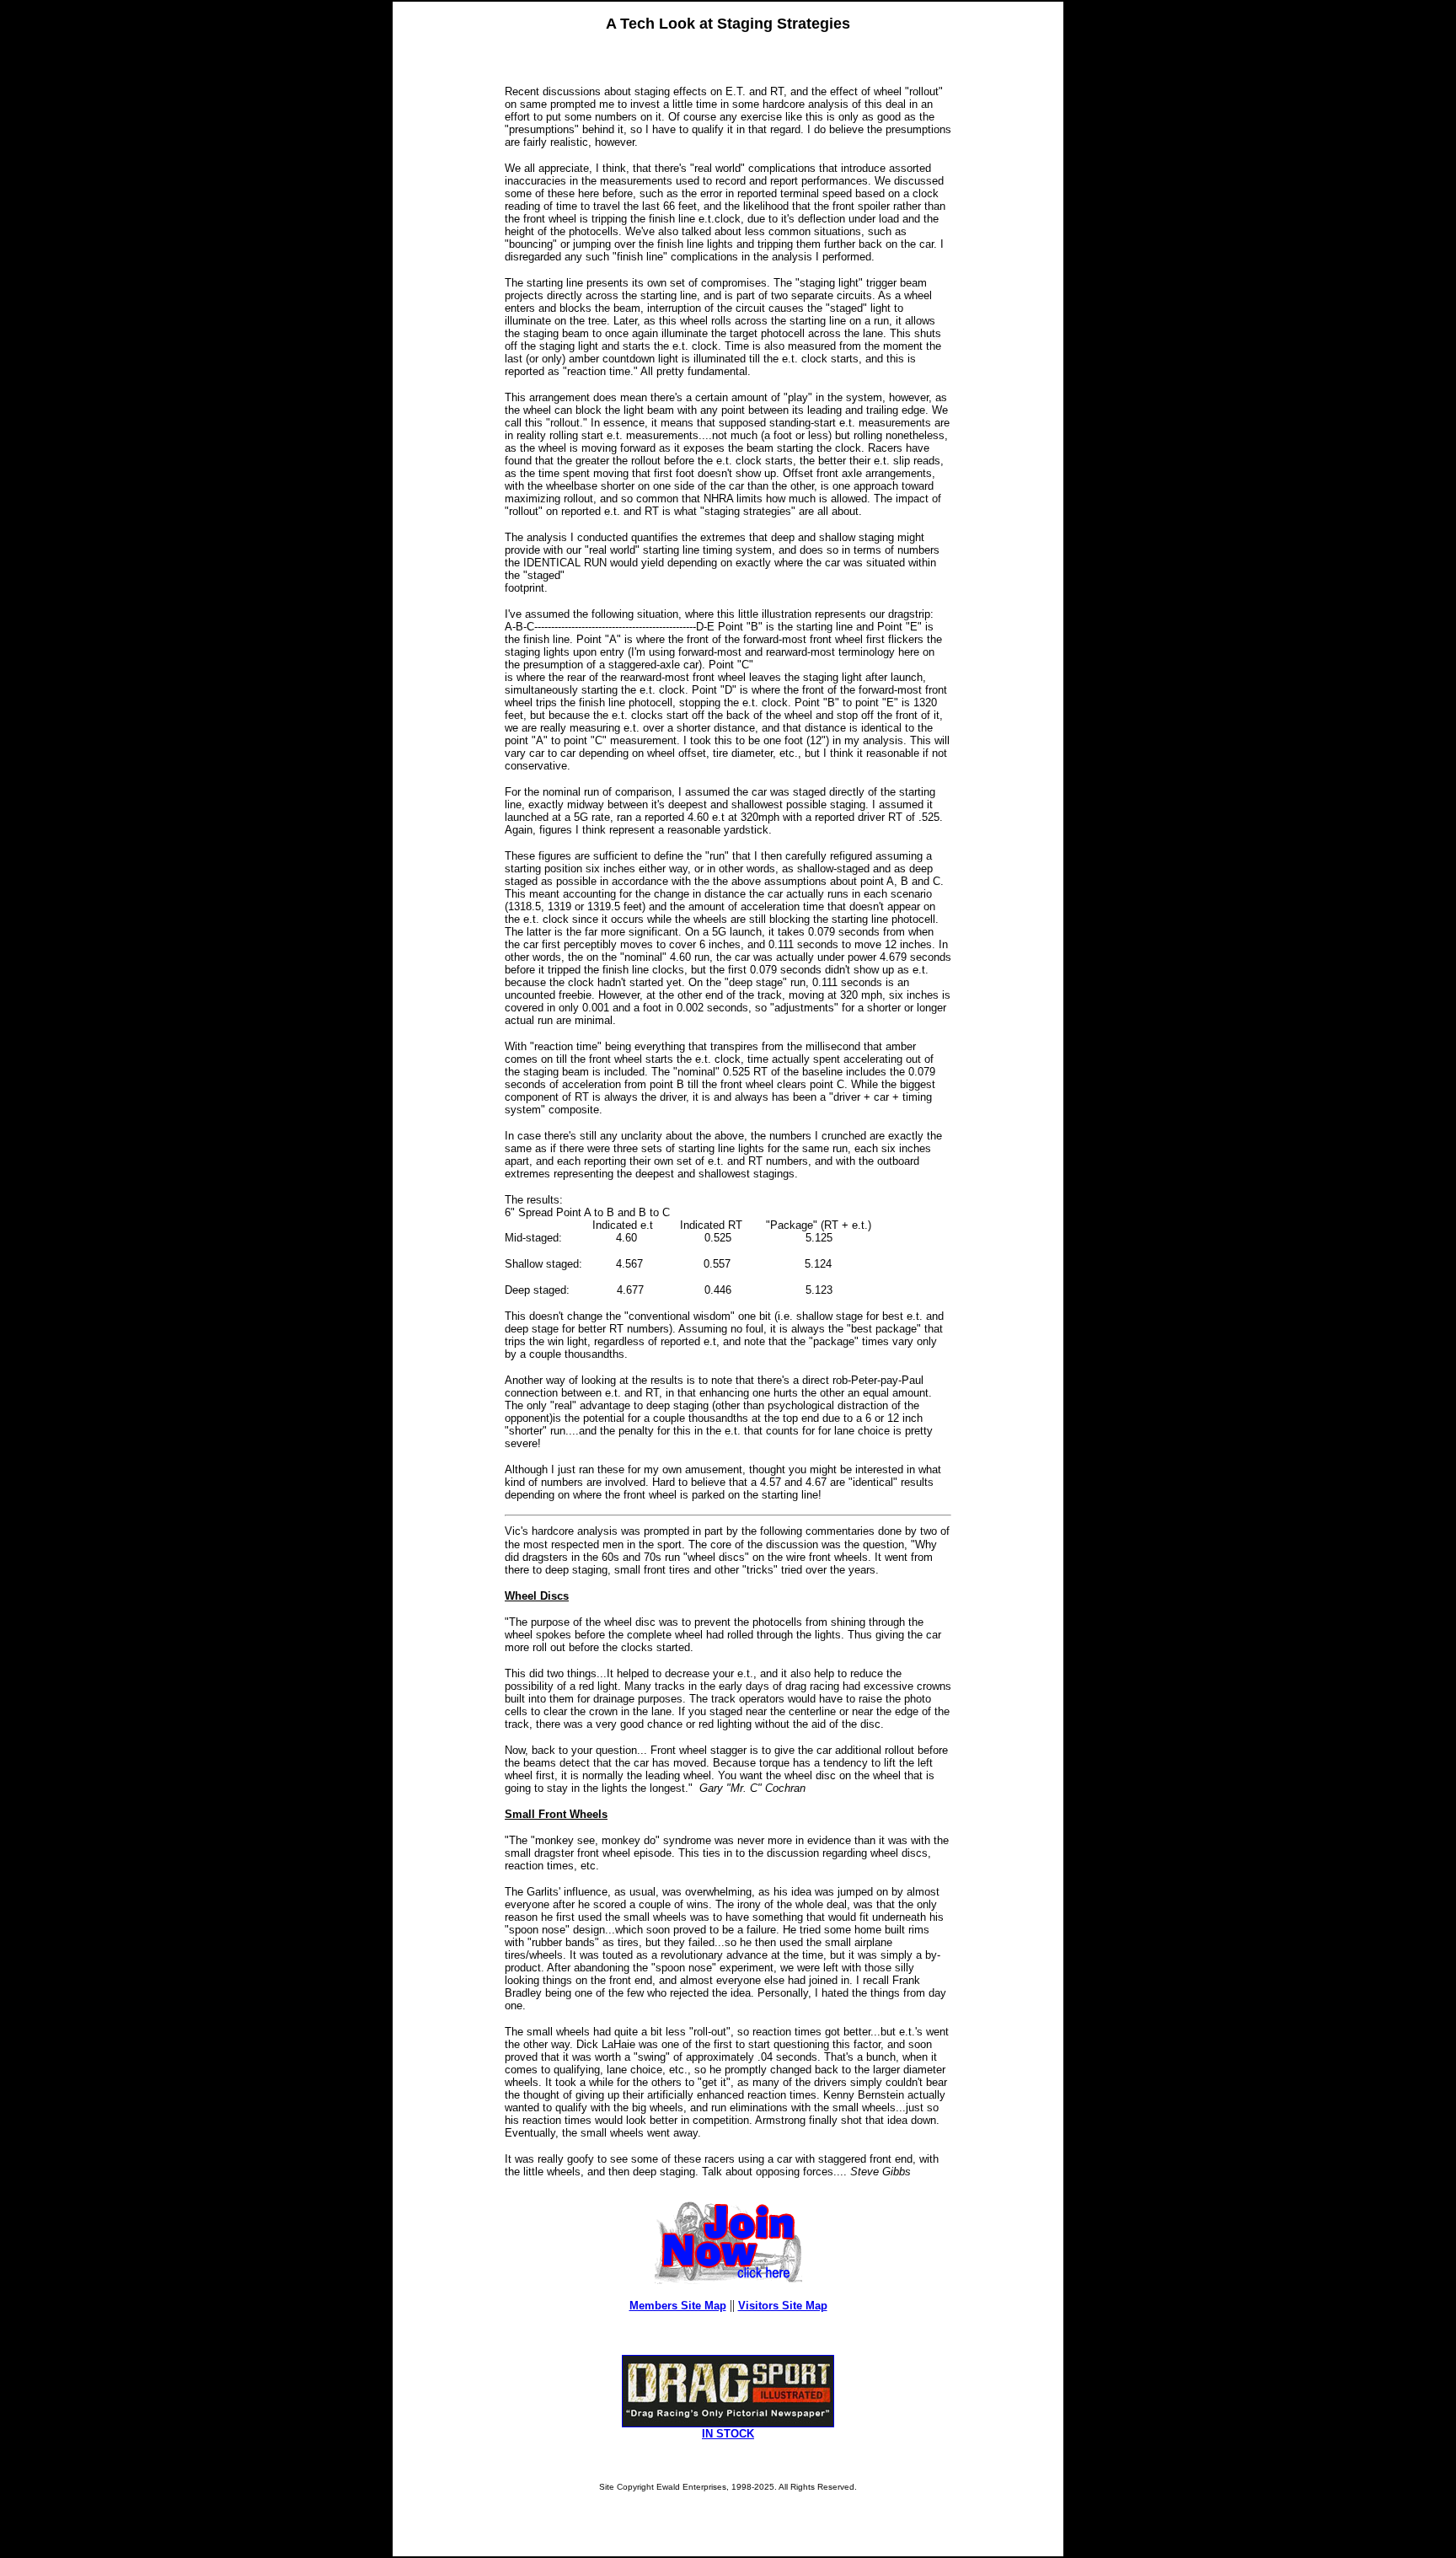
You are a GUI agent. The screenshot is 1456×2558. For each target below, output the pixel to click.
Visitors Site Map (783, 2306)
